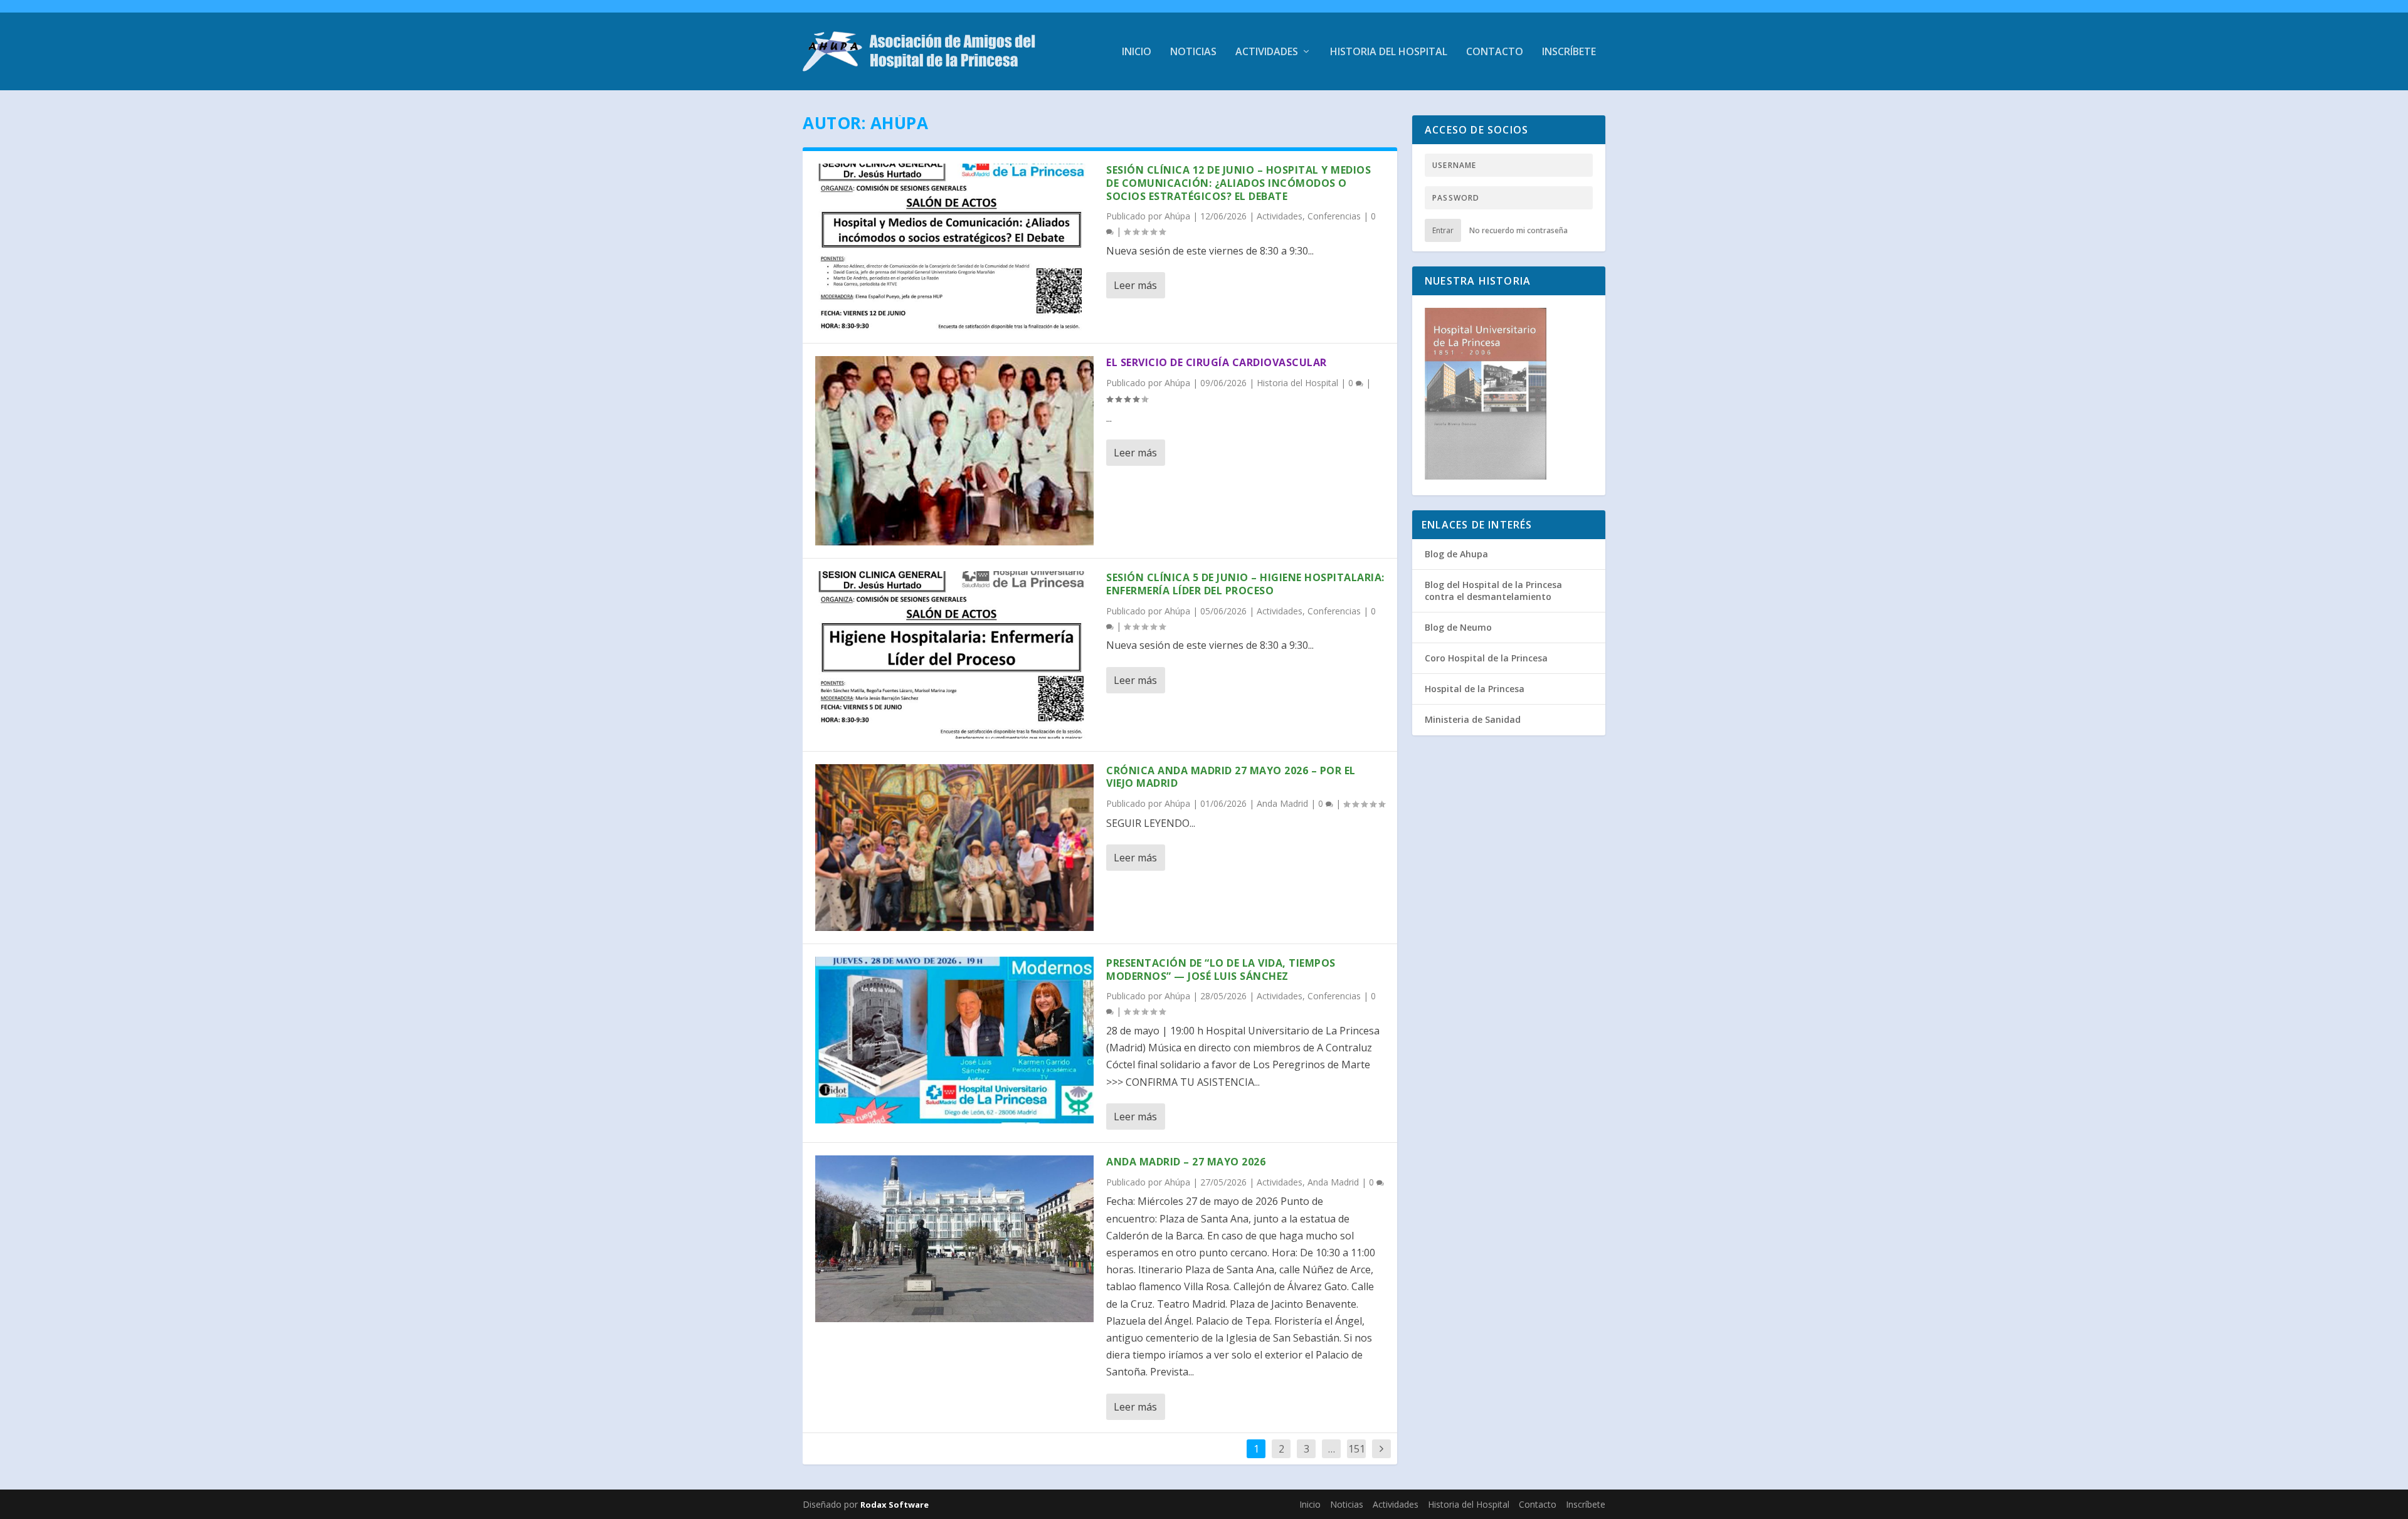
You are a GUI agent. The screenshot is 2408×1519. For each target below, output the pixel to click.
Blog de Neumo (1458, 627)
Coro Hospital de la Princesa (1486, 658)
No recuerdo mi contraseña (1518, 230)
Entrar (1443, 230)
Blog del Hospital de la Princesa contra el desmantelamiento (1493, 590)
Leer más (1135, 285)
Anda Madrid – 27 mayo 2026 (1186, 1162)
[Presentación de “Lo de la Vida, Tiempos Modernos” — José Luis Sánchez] (954, 1040)
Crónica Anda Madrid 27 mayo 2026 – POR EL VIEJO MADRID (1231, 777)
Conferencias (1334, 216)
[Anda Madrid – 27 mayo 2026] (954, 1239)
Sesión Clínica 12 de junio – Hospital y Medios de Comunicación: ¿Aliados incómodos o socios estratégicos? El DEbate (1238, 183)
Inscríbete (1569, 52)
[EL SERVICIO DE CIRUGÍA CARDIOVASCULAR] (954, 451)
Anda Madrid (1282, 803)
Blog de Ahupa (1456, 554)
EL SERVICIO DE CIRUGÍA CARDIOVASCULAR (1217, 362)
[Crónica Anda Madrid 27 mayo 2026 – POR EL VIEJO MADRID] (954, 848)
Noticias (1193, 52)
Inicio (1137, 52)
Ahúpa (1177, 216)
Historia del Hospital (1389, 52)
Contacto (1495, 52)
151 (1357, 1449)
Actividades (1267, 52)
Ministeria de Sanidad (1473, 719)
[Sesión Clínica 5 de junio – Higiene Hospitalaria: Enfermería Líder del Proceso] (954, 654)
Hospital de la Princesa (1475, 689)
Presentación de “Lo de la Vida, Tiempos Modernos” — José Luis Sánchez (1221, 970)
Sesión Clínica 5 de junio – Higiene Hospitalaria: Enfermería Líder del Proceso (1245, 584)
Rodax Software (895, 1505)
